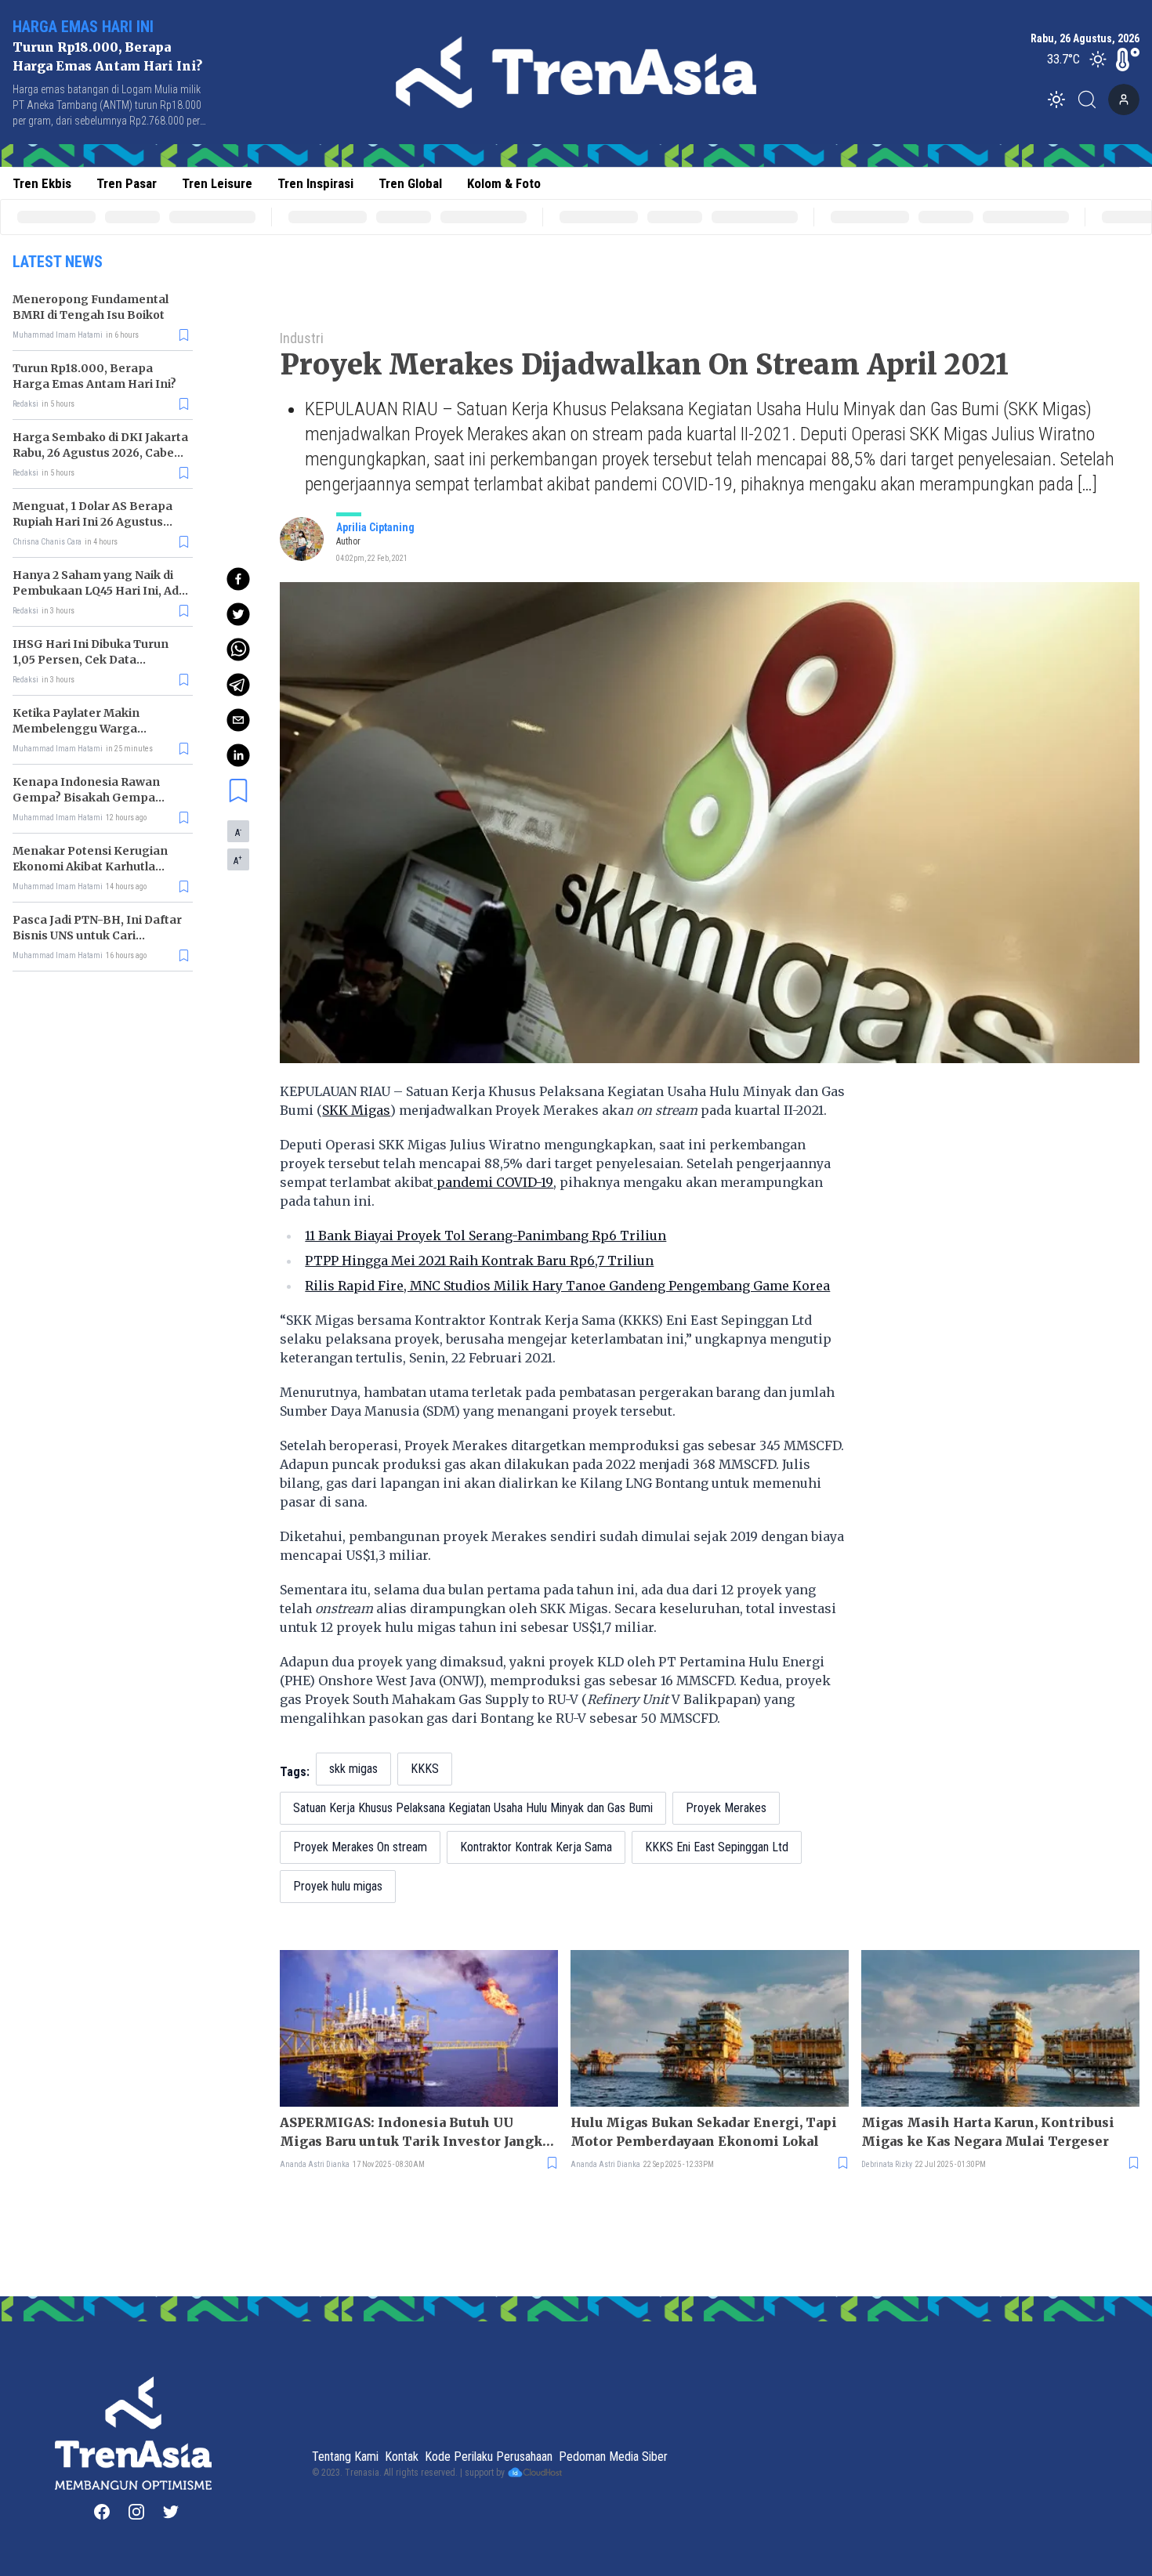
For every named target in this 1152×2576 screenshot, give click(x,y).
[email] (238, 720)
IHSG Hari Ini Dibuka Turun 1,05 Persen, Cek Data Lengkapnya (91, 660)
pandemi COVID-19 (493, 1182)
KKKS (425, 1769)
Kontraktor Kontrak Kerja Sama (536, 1847)
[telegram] (238, 685)
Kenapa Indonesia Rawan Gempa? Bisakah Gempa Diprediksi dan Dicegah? (86, 798)
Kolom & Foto (504, 183)
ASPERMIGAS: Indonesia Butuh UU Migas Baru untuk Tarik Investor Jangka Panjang (415, 2133)
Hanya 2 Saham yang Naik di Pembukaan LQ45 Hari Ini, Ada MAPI (99, 591)
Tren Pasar (127, 183)
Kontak (402, 2457)
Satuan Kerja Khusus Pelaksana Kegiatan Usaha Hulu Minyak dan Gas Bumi (473, 1808)
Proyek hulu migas (338, 1886)
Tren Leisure (217, 183)
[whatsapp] (238, 649)
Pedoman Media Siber (613, 2457)
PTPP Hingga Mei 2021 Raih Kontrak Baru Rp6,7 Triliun (479, 1261)
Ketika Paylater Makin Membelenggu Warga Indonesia (76, 729)
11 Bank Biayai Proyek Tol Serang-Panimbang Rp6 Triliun (485, 1236)
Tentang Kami (345, 2457)
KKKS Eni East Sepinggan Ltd (717, 1847)
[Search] (1092, 99)
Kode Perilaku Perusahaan (489, 2457)
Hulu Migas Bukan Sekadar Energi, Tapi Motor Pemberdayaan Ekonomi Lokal (704, 2132)
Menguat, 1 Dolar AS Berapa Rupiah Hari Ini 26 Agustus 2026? (92, 522)
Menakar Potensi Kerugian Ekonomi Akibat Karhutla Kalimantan (90, 867)
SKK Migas (356, 1110)
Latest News (58, 262)
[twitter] (238, 614)
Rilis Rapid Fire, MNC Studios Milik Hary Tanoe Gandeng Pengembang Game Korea (567, 1286)
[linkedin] (238, 755)
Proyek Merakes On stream (360, 1847)
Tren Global (410, 183)
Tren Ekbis (42, 183)
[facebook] (238, 579)
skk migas (353, 1769)
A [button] (238, 832)
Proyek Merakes (726, 1808)
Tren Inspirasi (315, 183)
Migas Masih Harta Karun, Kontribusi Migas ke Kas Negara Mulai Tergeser (988, 2132)
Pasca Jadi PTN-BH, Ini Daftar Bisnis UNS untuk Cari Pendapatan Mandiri (97, 935)
